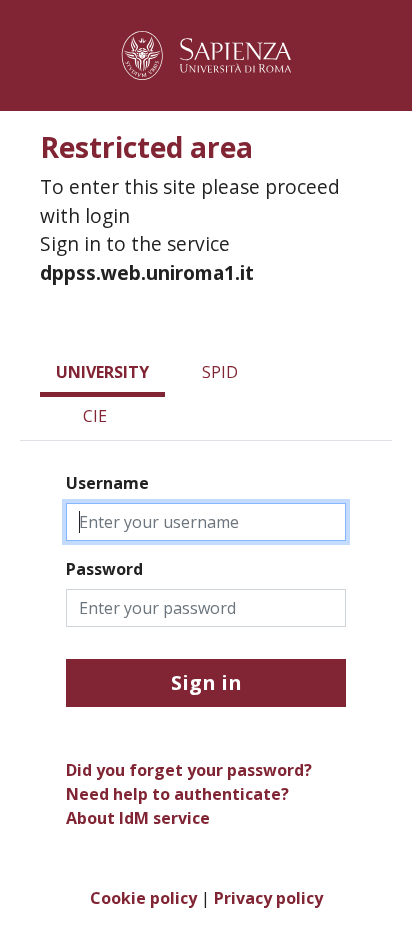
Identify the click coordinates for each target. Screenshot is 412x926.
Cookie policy (143, 898)
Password (104, 569)
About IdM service (138, 818)
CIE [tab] (95, 416)
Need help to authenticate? (177, 794)
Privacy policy (268, 898)
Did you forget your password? (189, 770)
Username (107, 483)
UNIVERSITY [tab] (102, 372)
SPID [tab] (220, 372)
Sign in (206, 682)
